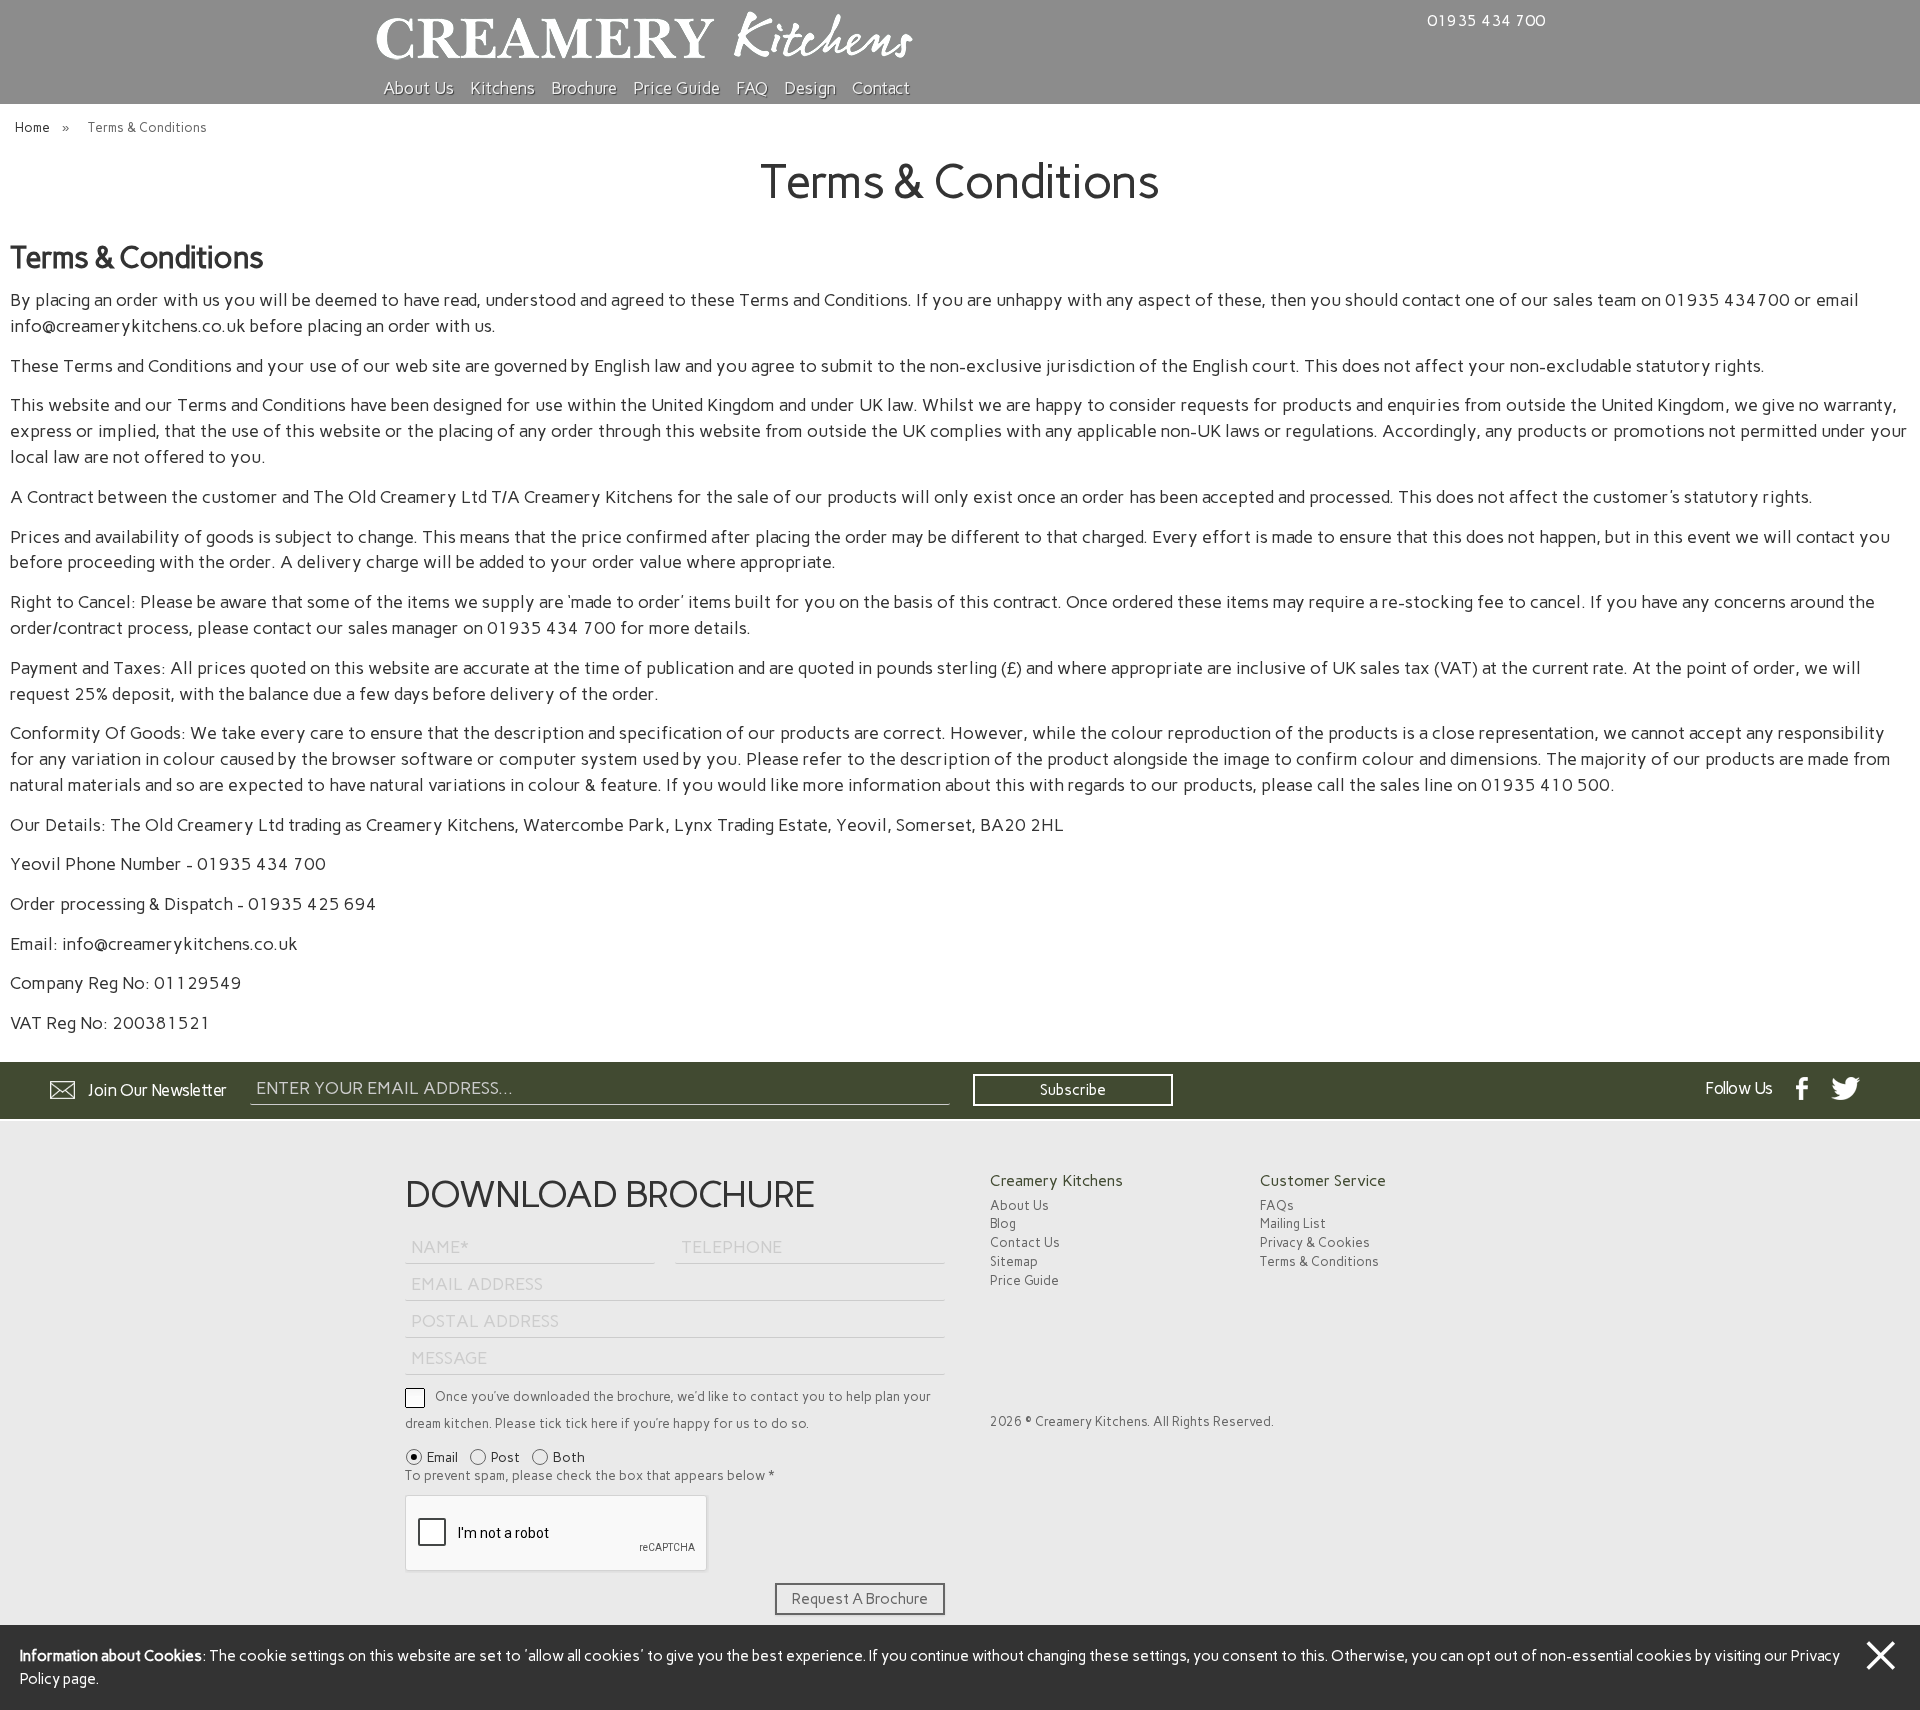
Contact (881, 88)
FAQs (1277, 1205)
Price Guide (676, 88)
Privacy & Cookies (1315, 1242)
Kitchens (502, 88)
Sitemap (1014, 1261)
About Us (418, 88)
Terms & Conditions (1319, 1261)
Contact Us (1025, 1242)
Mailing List (1293, 1223)
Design (810, 88)
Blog (1003, 1223)
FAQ (752, 88)
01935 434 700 (1486, 20)
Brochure (584, 88)
